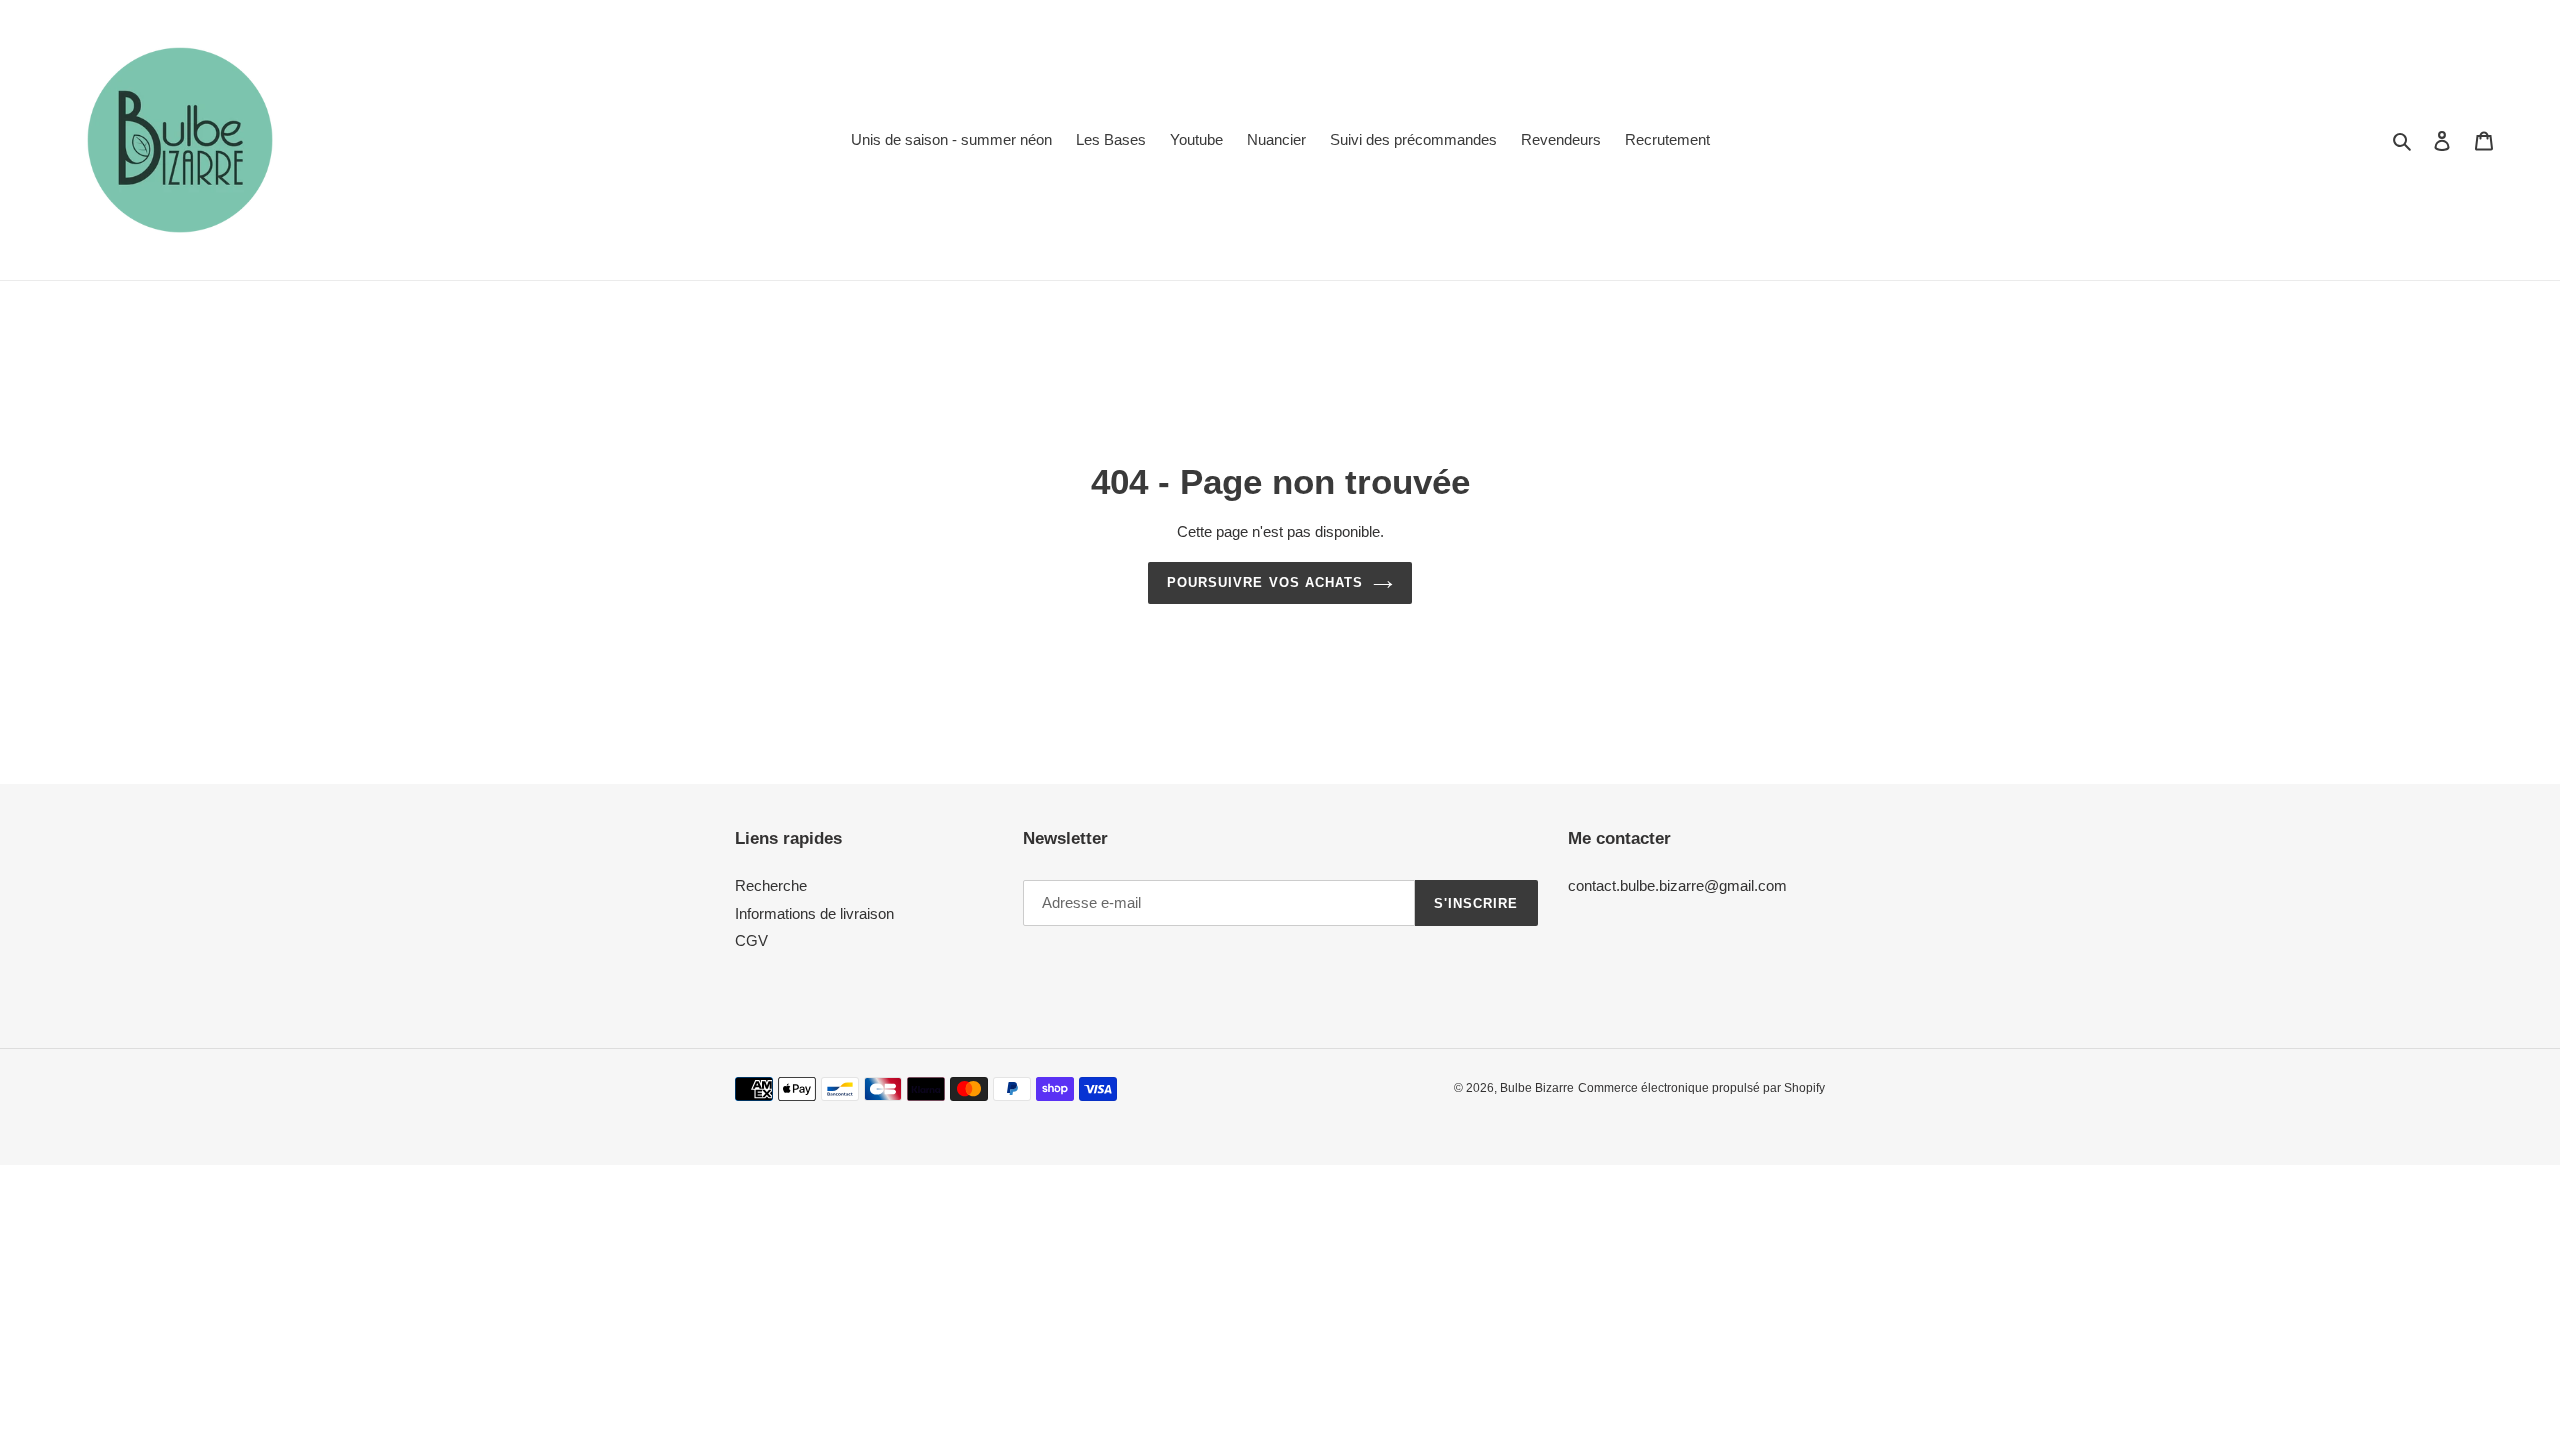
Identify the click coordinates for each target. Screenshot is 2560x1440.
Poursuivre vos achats (1265, 582)
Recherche (771, 885)
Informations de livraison (814, 913)
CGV (751, 940)
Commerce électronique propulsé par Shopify (1701, 1088)
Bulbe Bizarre (1537, 1088)
